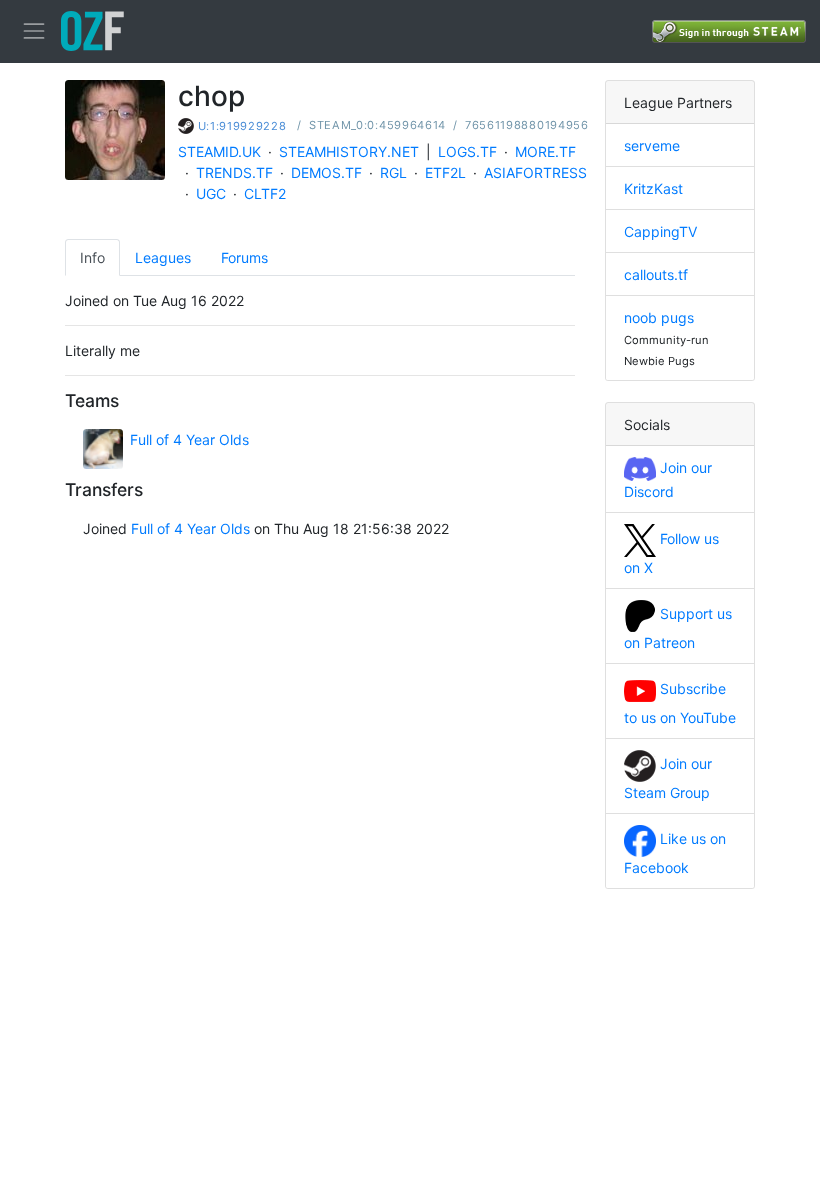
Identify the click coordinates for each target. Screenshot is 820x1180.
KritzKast (653, 188)
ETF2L (445, 172)
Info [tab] (92, 257)
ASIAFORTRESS (535, 172)
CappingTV (660, 231)
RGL (393, 172)
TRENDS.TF (234, 172)
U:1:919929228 (242, 126)
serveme (652, 145)
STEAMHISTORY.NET (349, 151)
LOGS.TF (467, 151)
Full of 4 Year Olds (189, 439)
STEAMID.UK (219, 151)
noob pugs (659, 317)
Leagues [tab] (163, 257)
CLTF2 (265, 193)
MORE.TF (545, 151)
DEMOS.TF (326, 172)
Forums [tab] (244, 257)
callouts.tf (656, 274)
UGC (211, 193)
